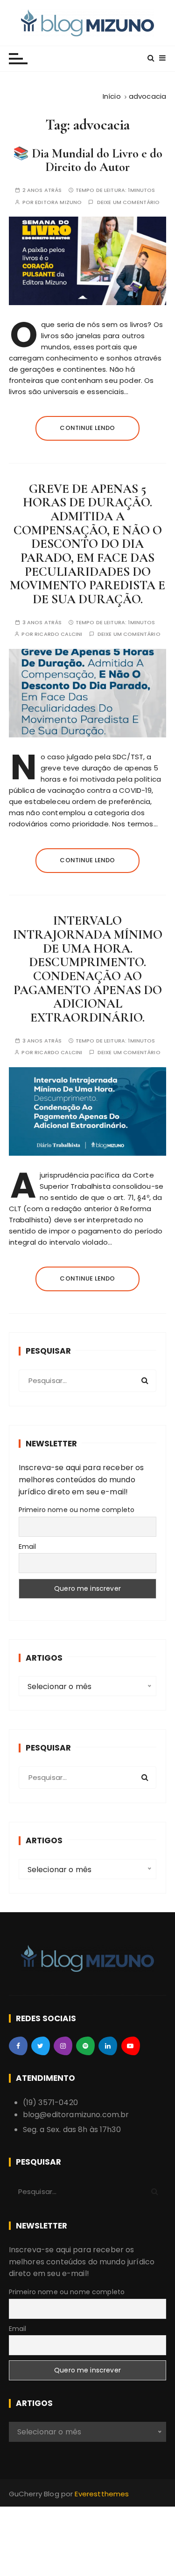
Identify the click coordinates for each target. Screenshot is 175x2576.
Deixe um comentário (129, 202)
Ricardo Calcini (58, 634)
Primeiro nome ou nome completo (77, 1510)
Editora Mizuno (58, 202)
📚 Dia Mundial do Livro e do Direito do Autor (88, 160)
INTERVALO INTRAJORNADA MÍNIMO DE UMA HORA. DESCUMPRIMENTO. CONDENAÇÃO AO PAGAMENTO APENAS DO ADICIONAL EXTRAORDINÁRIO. (88, 969)
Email (28, 1547)
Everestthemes (102, 2494)
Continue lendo (87, 428)
